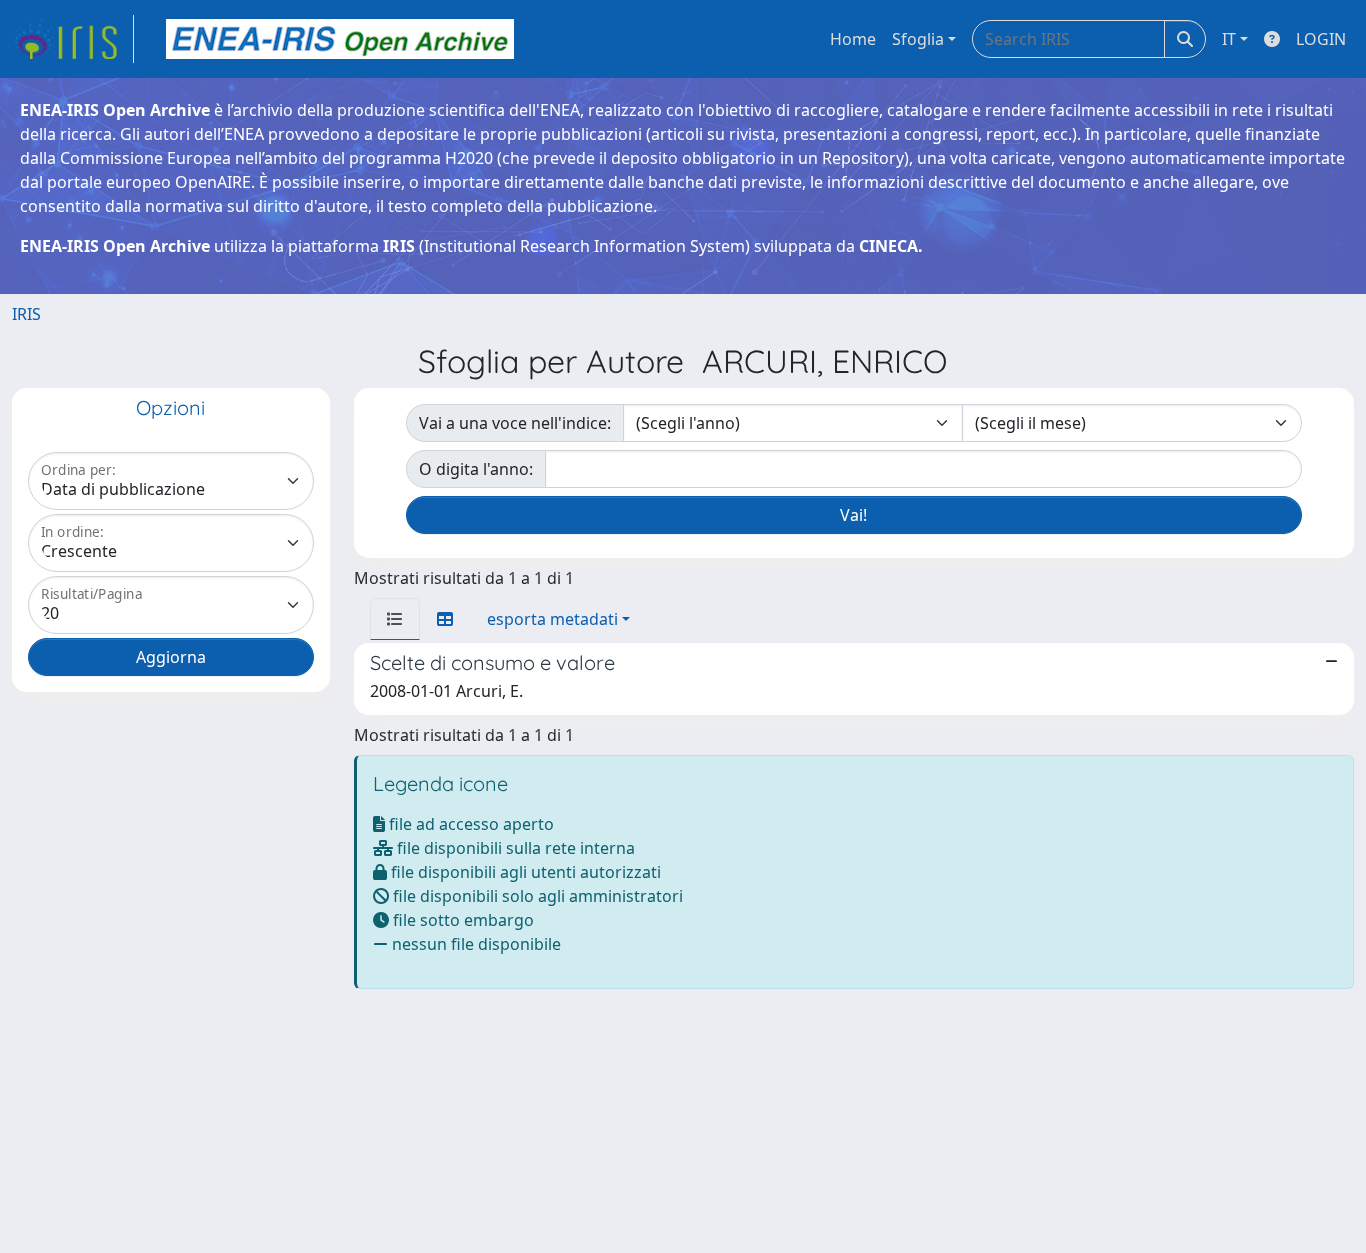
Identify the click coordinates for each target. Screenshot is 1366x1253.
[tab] (395, 619)
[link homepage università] (340, 39)
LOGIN (1321, 39)
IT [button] (1229, 39)
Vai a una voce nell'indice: (515, 423)
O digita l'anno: (476, 469)
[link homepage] (73, 39)
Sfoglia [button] (918, 39)
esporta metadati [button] (552, 619)
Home (853, 39)
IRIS (26, 314)
